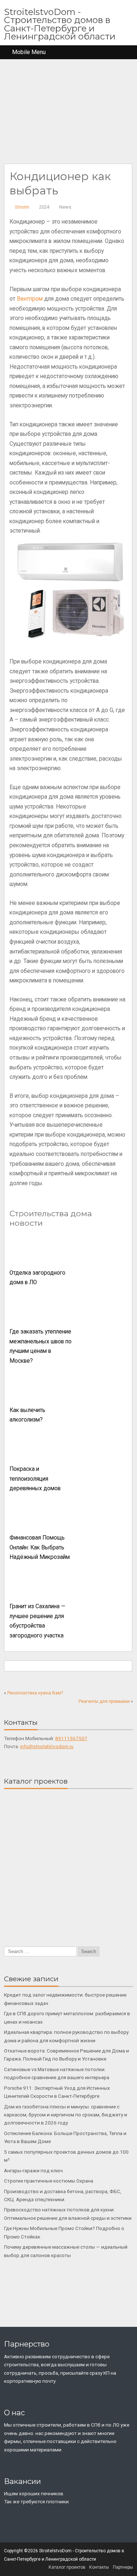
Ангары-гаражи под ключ (33, 2170)
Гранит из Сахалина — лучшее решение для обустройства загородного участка (37, 1621)
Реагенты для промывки (104, 1701)
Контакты (99, 2567)
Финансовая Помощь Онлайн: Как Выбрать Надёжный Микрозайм (40, 1547)
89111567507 (71, 1738)
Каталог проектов (67, 2567)
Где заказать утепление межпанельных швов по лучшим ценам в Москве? (41, 1346)
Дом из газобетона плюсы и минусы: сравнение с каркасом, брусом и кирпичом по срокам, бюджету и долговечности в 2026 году (66, 2115)
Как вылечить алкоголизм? (27, 1415)
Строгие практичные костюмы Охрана (49, 2181)
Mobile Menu (29, 52)
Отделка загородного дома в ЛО (37, 1278)
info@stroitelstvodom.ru (47, 1746)
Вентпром (30, 299)
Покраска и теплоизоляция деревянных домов (35, 1479)
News (65, 207)
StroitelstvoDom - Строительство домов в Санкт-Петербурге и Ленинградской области (60, 24)
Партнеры (123, 2567)
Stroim (22, 207)
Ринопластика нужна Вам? (35, 1693)
